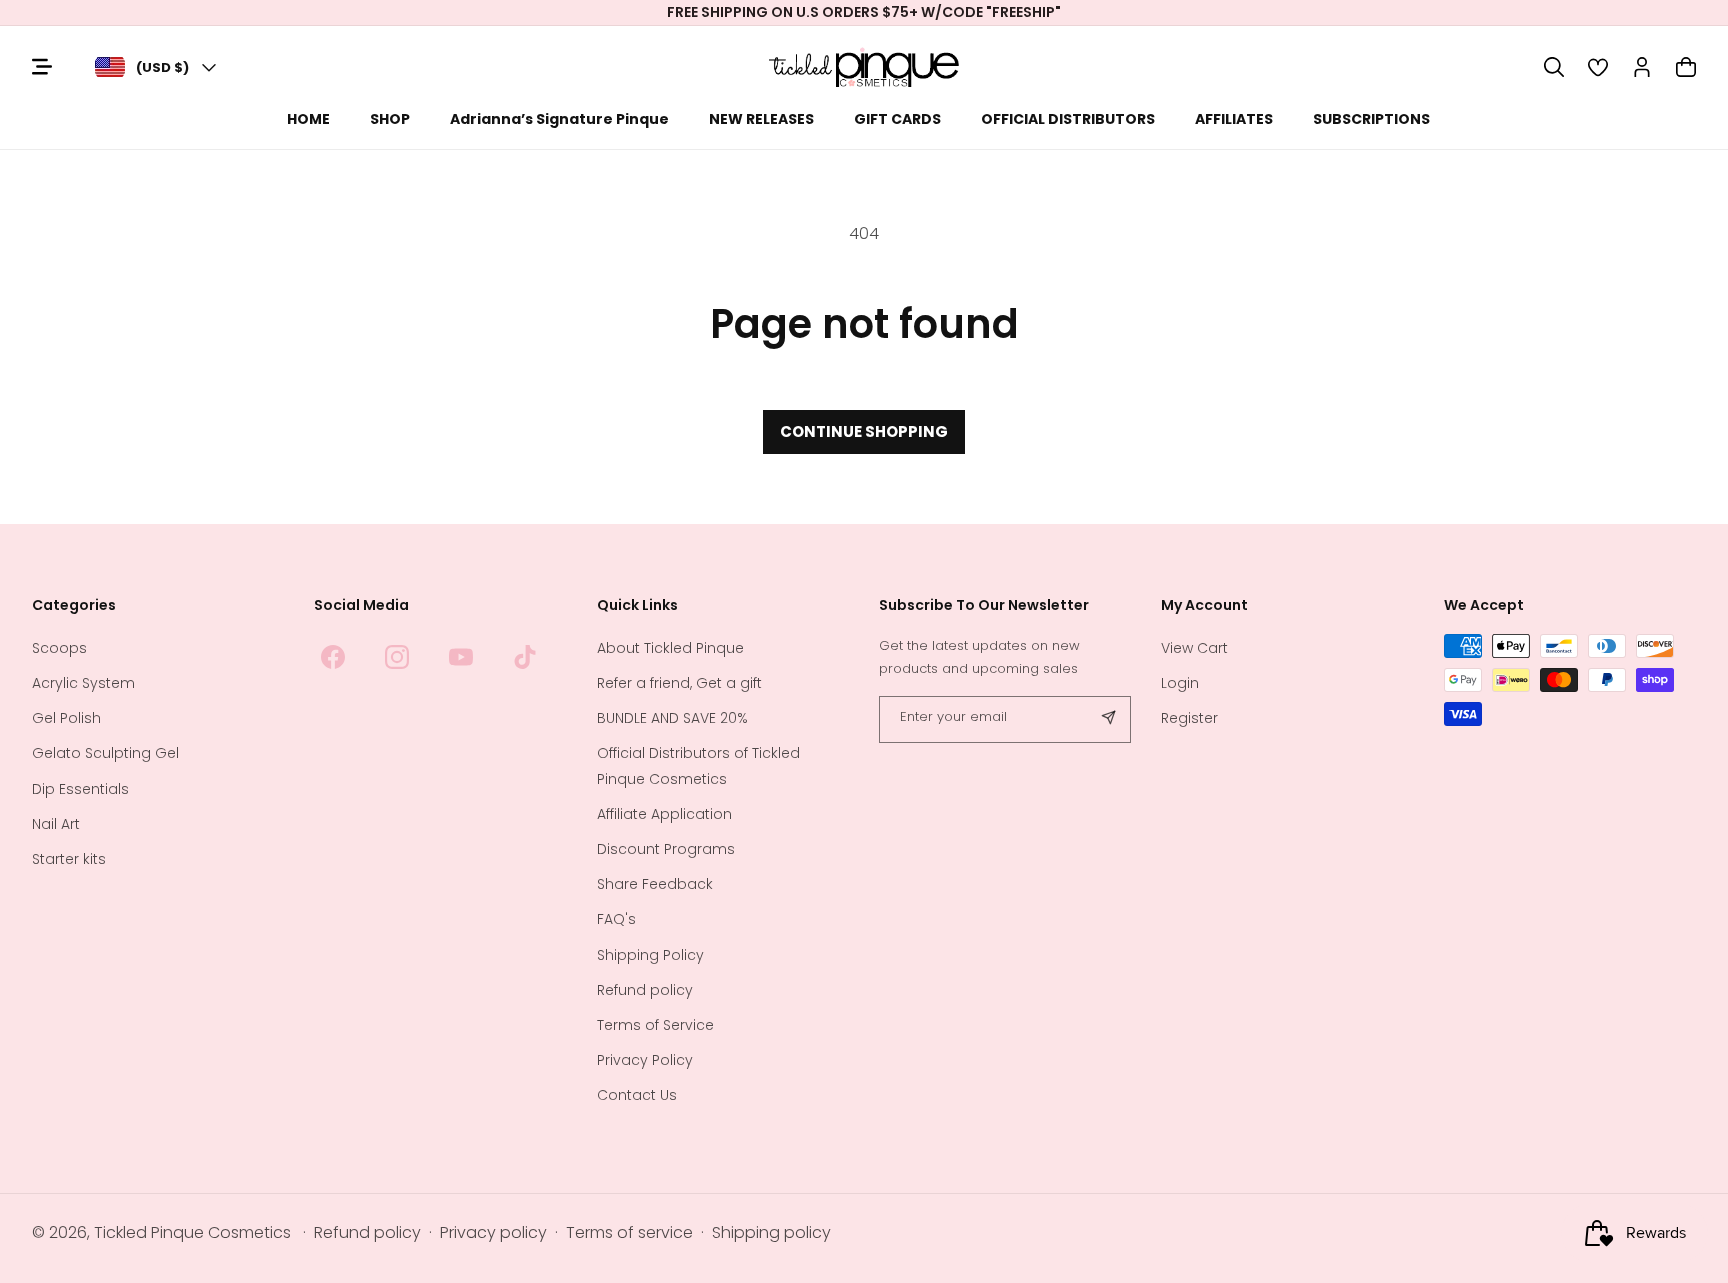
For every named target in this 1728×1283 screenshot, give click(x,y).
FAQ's (616, 920)
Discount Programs (666, 849)
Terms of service (629, 1233)
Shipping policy (771, 1233)
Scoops (59, 648)
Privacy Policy (645, 1060)
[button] (1554, 67)
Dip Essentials (80, 789)
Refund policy (645, 990)
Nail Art (56, 824)
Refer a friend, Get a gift (679, 683)
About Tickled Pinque (670, 648)
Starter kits (69, 859)
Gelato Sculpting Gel (105, 754)
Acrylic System (83, 683)
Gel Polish (66, 719)
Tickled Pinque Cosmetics (192, 1233)
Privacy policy (493, 1233)
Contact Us (637, 1096)
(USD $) (162, 67)
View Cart (1194, 648)
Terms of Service (655, 1025)
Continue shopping (864, 431)
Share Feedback (655, 885)
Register (1189, 719)
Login (1180, 683)
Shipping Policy (650, 955)
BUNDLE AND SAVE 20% (672, 719)
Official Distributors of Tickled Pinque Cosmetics (698, 766)
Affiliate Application (664, 814)
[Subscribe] (1108, 719)
